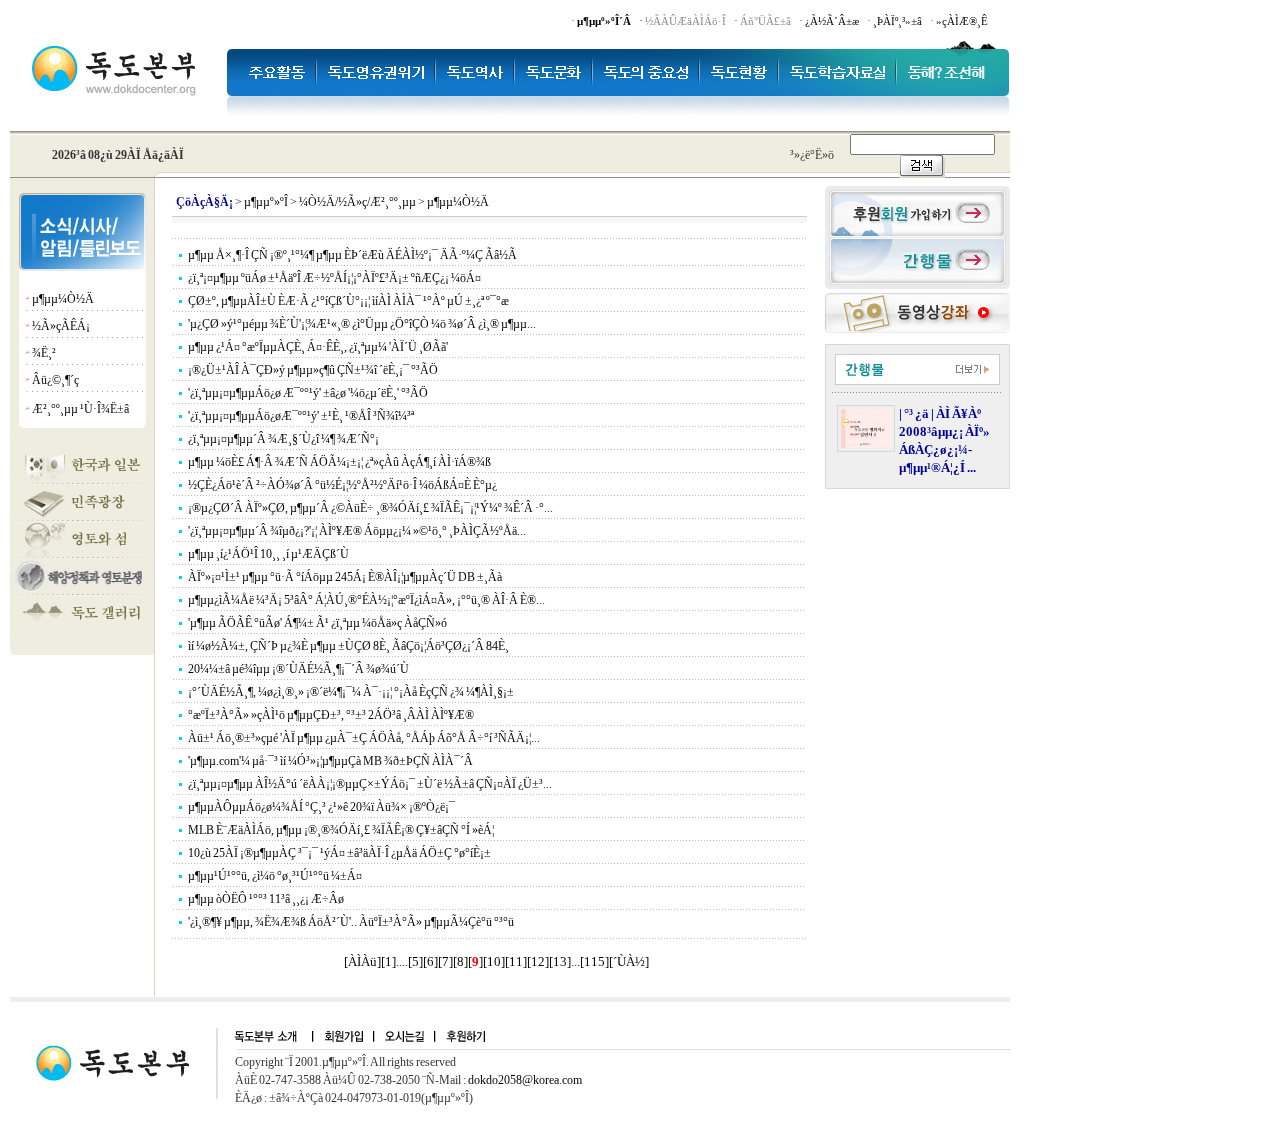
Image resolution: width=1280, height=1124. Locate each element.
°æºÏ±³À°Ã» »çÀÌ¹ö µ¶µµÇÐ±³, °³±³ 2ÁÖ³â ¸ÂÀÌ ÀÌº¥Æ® (331, 715)
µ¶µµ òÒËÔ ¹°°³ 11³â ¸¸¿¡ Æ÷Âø (266, 899)
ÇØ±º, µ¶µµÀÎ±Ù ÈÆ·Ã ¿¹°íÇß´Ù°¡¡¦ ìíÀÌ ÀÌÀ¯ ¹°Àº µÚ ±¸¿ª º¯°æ (348, 301)
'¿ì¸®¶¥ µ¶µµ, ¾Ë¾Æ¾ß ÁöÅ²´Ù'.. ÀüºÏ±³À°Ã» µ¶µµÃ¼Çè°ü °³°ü (351, 922)
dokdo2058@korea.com (525, 1080)
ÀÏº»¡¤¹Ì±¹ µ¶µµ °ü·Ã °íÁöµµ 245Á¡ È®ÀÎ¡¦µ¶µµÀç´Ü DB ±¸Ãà (345, 577)
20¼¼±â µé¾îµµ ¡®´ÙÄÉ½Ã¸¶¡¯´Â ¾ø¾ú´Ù (298, 669)
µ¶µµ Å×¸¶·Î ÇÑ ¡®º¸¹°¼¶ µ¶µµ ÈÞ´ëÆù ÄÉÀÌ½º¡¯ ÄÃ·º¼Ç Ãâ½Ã (352, 255)
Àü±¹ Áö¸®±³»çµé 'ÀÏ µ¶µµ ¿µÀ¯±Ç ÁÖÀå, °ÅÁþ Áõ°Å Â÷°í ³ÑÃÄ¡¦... (364, 738)
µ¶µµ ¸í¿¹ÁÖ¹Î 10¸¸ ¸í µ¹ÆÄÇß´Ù (268, 554)
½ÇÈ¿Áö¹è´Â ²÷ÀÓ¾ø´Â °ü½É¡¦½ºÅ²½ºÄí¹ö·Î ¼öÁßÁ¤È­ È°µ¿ (342, 485)
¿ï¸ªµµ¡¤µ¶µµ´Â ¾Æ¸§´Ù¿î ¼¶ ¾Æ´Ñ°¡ (283, 439)
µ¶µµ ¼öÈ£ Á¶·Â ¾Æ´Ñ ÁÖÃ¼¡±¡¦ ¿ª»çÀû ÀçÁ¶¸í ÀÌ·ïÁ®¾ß (339, 462)
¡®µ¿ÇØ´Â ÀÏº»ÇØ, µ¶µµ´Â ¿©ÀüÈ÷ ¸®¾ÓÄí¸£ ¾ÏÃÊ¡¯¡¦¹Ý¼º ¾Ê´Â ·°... (370, 508)
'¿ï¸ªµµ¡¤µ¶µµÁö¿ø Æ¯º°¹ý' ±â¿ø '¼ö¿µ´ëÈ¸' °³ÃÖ (308, 393)
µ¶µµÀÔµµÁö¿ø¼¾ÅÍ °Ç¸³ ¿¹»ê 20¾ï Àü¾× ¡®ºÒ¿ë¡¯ (321, 807)
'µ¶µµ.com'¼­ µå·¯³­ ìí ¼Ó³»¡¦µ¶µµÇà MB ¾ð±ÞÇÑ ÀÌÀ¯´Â (330, 761)
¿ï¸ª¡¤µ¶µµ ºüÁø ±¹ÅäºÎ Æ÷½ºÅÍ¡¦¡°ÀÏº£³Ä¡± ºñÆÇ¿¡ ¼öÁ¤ (334, 278)
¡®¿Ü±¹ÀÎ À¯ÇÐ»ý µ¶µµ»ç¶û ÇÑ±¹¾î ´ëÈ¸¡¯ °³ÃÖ (313, 370)
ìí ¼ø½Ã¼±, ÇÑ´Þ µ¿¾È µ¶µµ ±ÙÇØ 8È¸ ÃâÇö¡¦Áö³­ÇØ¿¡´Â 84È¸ (348, 646)
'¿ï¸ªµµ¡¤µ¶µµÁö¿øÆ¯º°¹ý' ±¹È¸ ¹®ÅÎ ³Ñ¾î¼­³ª (301, 416)
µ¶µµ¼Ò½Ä (63, 299)
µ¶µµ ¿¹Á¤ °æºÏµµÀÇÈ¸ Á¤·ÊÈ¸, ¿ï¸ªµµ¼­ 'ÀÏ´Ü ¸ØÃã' (318, 347)
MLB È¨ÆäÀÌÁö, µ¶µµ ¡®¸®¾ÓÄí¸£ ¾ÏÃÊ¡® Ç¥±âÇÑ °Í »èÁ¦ (341, 830)
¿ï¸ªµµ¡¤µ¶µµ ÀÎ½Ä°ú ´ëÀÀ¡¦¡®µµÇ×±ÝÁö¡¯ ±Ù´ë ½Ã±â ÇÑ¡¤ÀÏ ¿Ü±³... (370, 784)
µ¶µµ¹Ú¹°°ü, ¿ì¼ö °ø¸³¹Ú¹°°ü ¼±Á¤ (275, 876)
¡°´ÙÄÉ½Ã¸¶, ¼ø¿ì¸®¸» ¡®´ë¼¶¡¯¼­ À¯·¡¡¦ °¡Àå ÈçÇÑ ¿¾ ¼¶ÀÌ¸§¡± (351, 692)
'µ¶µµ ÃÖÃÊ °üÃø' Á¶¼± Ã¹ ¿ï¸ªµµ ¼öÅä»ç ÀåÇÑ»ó (317, 623)
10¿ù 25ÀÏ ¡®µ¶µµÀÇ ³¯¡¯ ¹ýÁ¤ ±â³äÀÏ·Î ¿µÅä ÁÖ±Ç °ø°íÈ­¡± (339, 853)
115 (594, 961)
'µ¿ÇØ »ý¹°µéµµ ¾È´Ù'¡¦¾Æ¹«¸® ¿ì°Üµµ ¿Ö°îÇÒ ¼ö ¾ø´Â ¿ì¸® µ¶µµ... (362, 324)
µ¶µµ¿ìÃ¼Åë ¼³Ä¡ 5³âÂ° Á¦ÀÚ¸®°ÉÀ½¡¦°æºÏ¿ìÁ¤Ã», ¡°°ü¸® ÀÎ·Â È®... (366, 600)
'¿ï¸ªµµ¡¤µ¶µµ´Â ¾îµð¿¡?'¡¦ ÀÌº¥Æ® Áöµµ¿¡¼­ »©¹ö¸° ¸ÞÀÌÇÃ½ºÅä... (357, 531)
